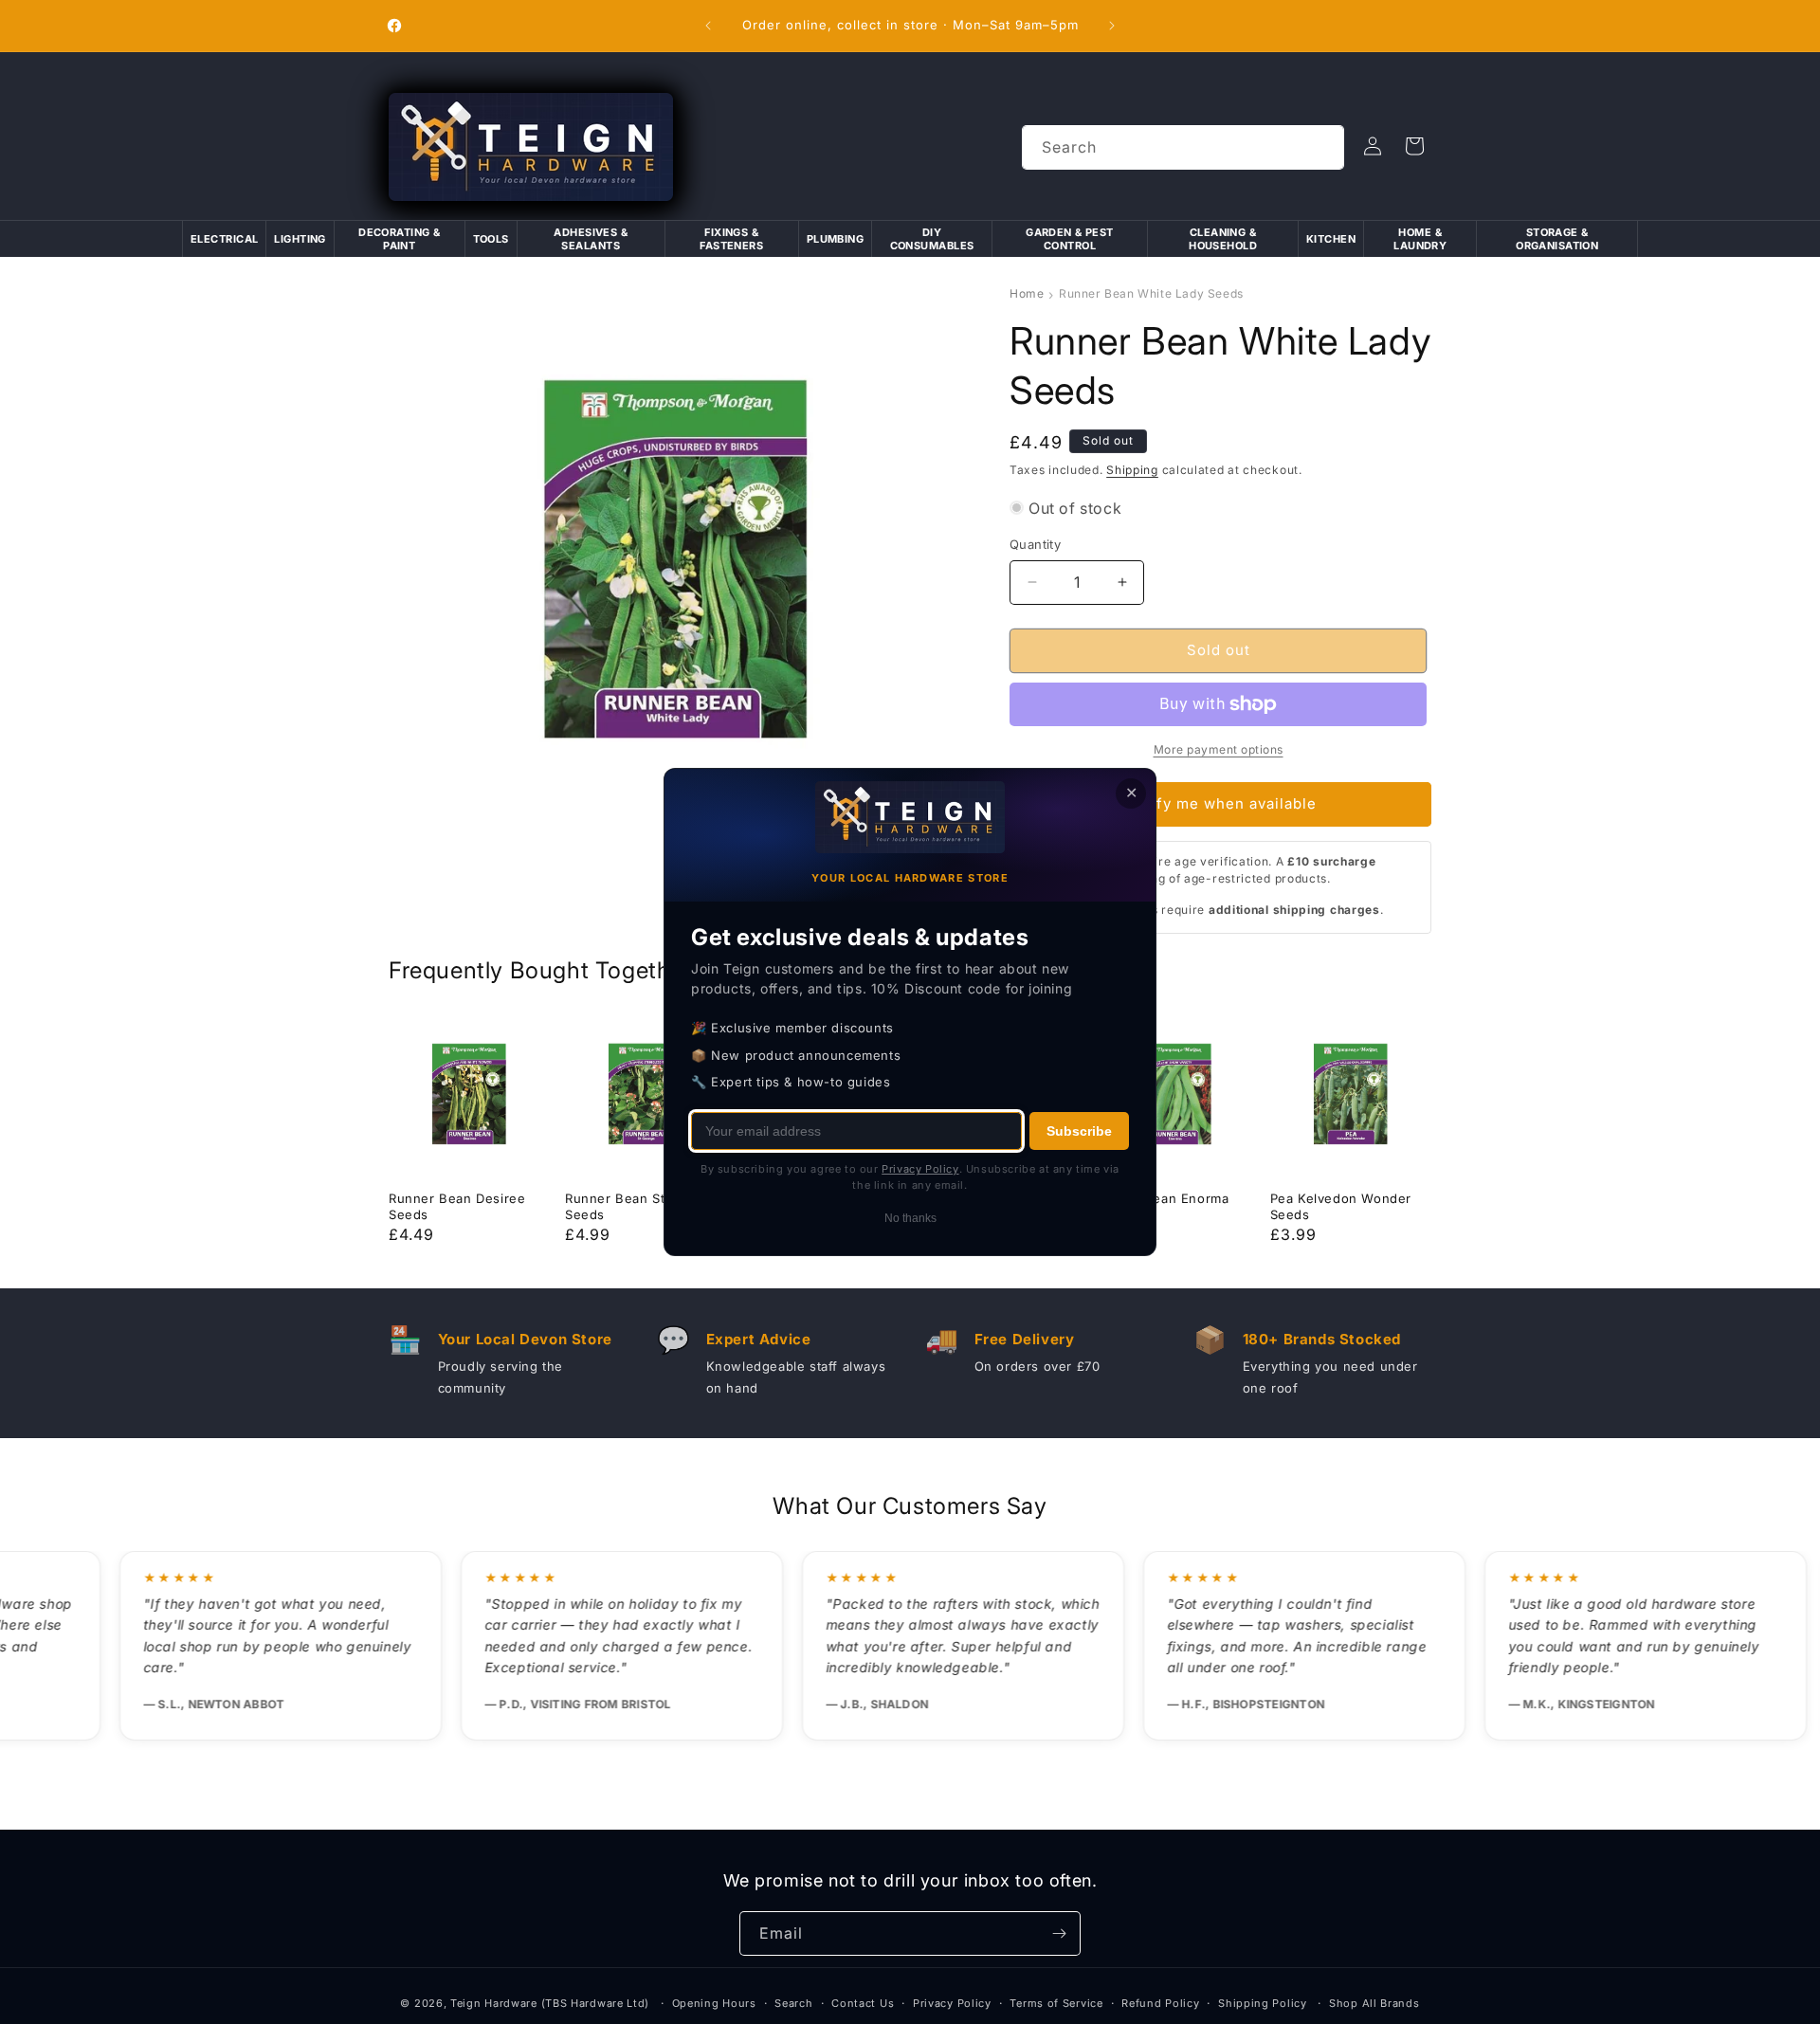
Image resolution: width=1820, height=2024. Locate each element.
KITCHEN (1331, 239)
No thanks (910, 1218)
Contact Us (863, 2003)
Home (1027, 293)
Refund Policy (1160, 2003)
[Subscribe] (1059, 1933)
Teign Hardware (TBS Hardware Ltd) (550, 2003)
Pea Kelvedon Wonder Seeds (1341, 1206)
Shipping (1132, 470)
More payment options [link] (1219, 749)
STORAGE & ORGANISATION (1557, 239)
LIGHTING (300, 239)
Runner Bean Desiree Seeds (457, 1206)
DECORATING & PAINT (399, 239)
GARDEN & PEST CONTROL (1070, 239)
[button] (1414, 146)
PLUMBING (836, 239)
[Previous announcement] (708, 26)
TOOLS (491, 239)
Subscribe (1079, 1131)
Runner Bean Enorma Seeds (1162, 1206)
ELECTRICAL (224, 239)
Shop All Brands (1374, 2003)
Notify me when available (1221, 803)
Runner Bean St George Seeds (641, 1206)
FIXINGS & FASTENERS (731, 239)
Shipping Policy (1263, 2003)
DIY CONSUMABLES (932, 239)
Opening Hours (714, 2003)
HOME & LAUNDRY (1420, 239)
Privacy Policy (952, 2003)
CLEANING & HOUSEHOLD (1223, 239)
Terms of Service (1056, 2003)
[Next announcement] (1112, 26)
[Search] (1322, 147)
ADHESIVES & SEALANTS (591, 239)
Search (793, 2003)
